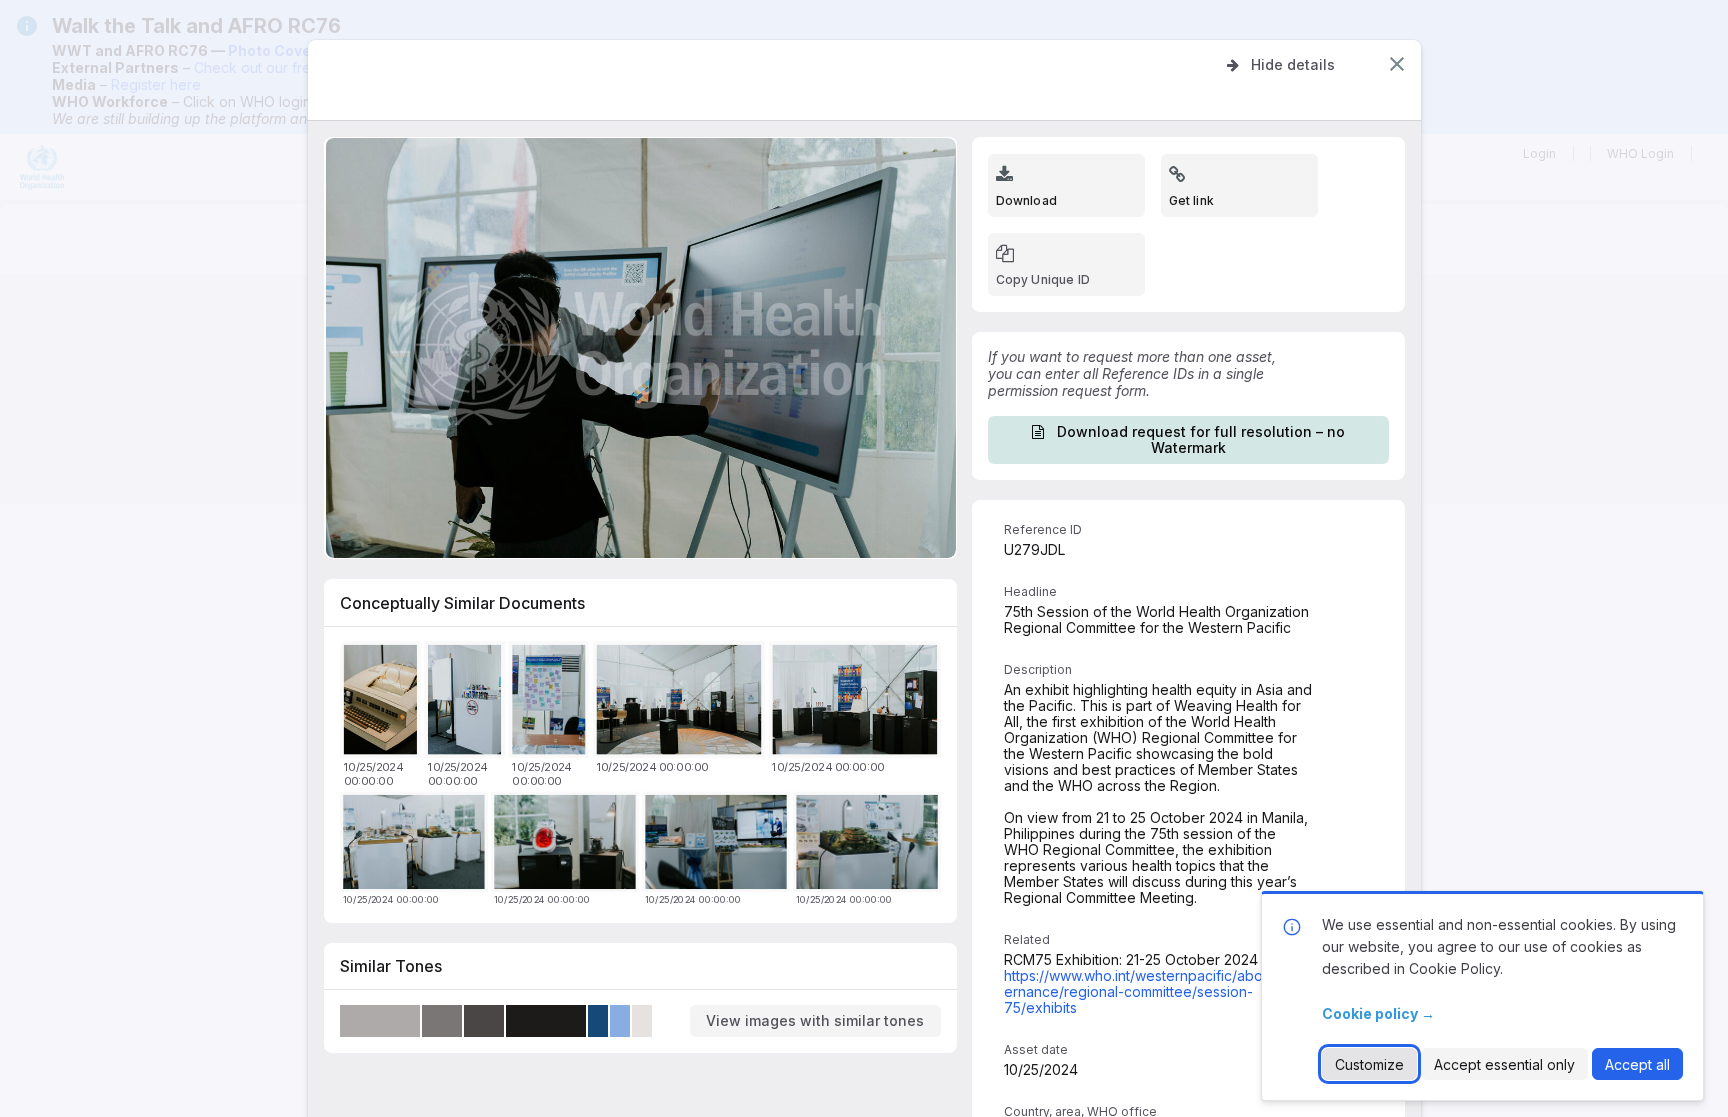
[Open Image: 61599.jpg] (719, 845)
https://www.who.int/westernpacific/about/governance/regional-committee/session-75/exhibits (1155, 991)
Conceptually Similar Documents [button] (462, 603)
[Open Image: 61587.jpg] (682, 703)
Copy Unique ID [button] (1043, 279)
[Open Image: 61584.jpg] (858, 703)
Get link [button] (1191, 200)
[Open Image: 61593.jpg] (467, 703)
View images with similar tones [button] (815, 1020)
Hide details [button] (1293, 64)
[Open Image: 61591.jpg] (552, 703)
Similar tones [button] (391, 966)
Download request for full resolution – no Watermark (1201, 439)
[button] (1397, 64)
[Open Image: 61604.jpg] (870, 845)
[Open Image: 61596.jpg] (383, 703)
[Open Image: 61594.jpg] (568, 845)
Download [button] (1026, 200)
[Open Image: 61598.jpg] (417, 845)
